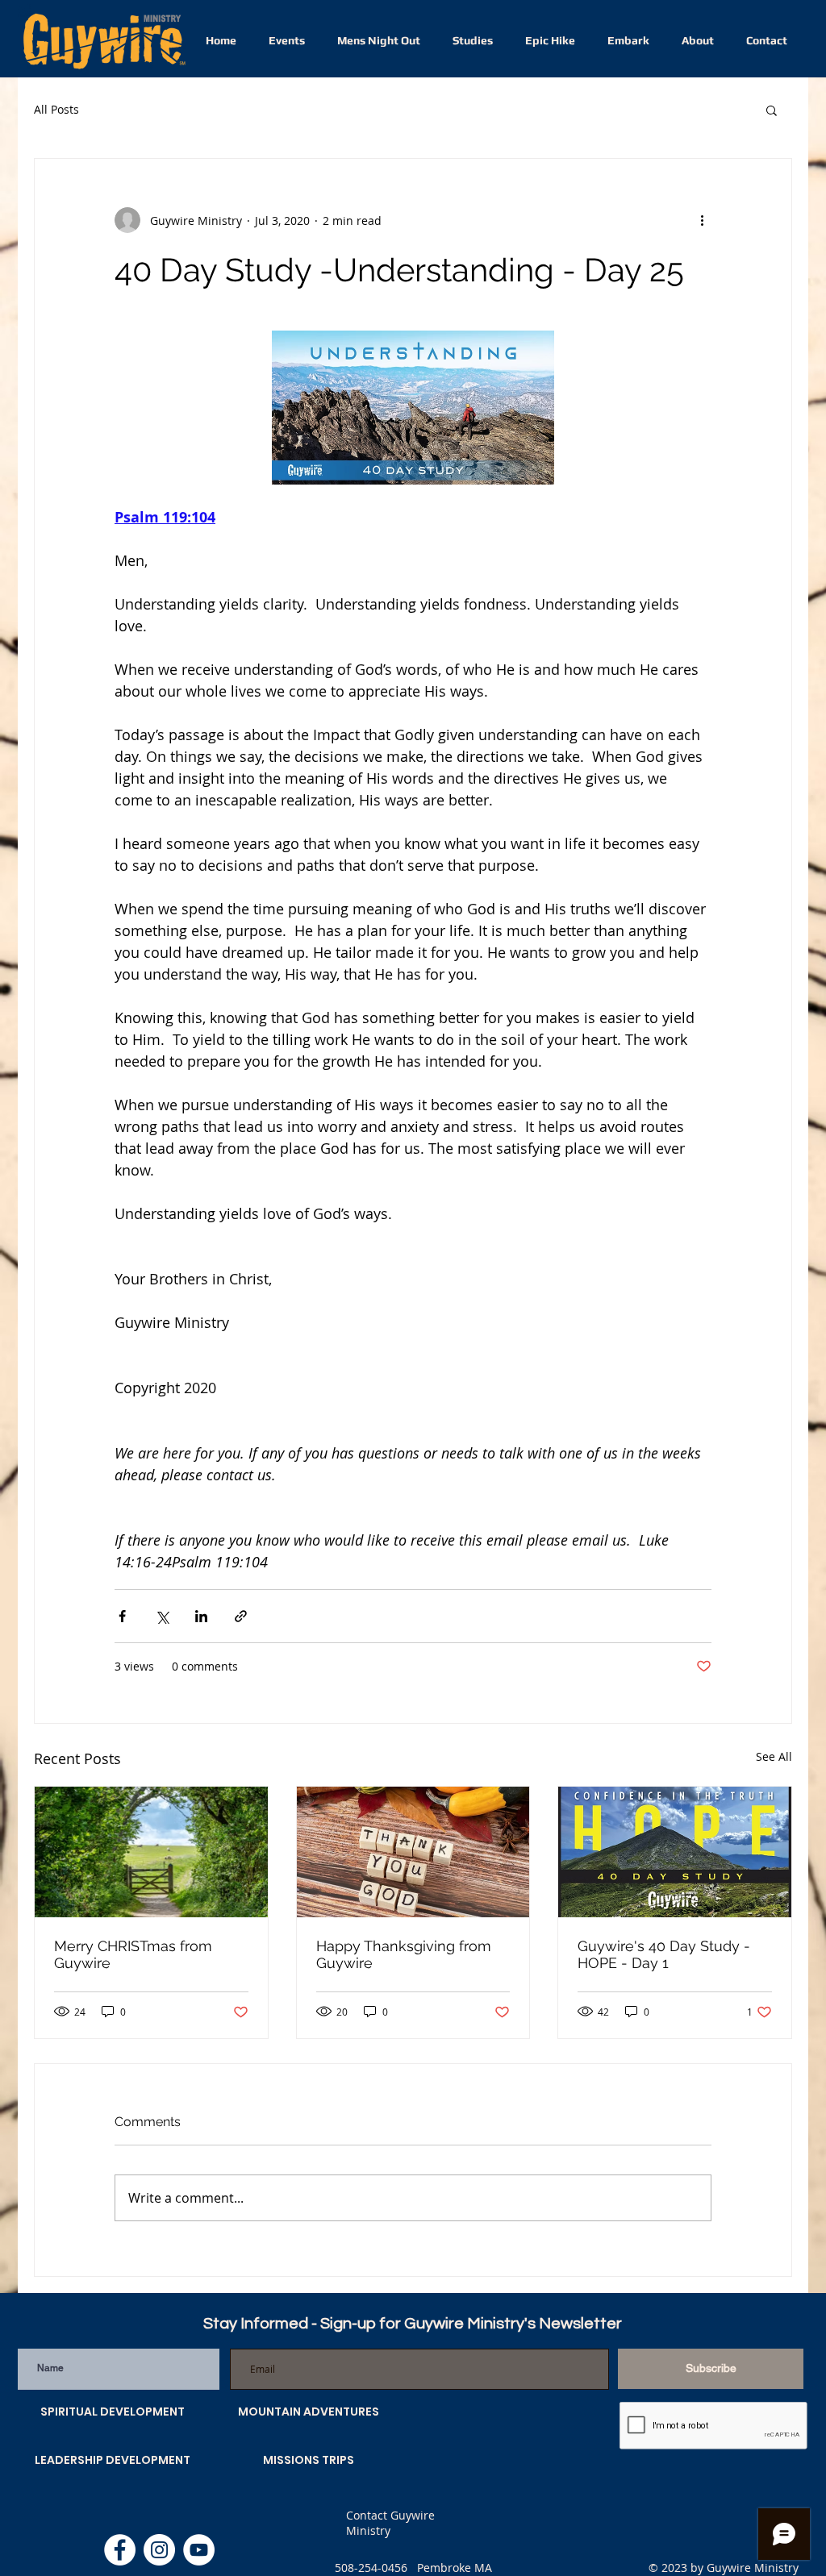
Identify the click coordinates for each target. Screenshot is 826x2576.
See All (774, 1756)
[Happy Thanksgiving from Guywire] (413, 1852)
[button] (772, 110)
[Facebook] (120, 2550)
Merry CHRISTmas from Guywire (133, 1954)
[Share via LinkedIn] (201, 1616)
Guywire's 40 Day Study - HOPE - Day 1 (664, 1954)
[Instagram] (159, 2550)
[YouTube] (199, 2550)
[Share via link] (241, 1616)
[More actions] (702, 220)
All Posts (56, 109)
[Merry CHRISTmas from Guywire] (151, 1852)
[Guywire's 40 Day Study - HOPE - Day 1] (675, 1852)
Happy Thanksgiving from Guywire (404, 1954)
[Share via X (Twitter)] (162, 1616)
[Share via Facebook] (122, 1616)
